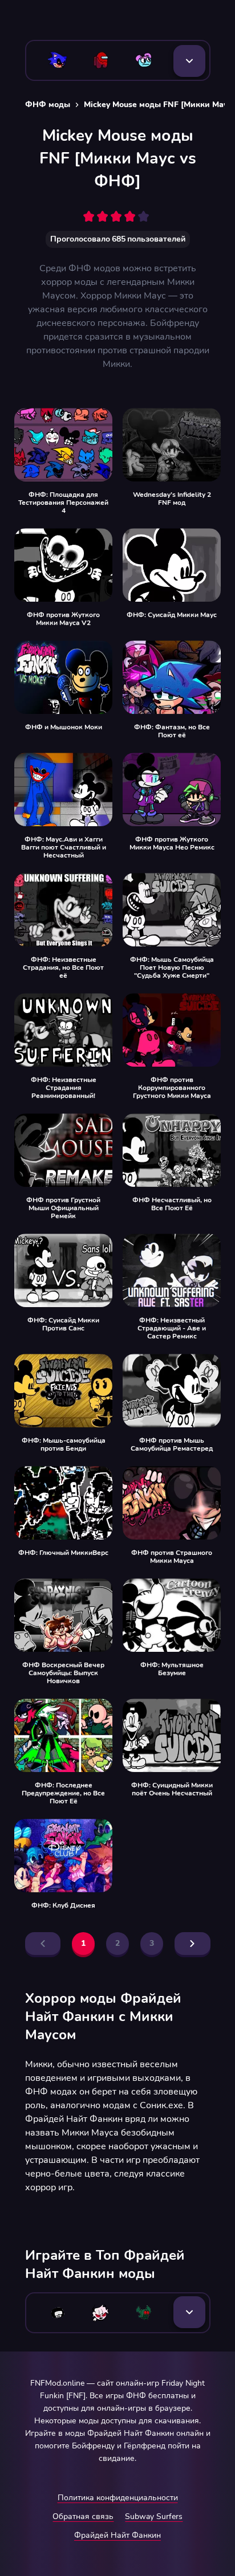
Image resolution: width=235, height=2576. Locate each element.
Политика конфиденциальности (118, 2498)
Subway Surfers (154, 2516)
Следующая (193, 1944)
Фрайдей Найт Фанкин (117, 2535)
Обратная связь (83, 2516)
